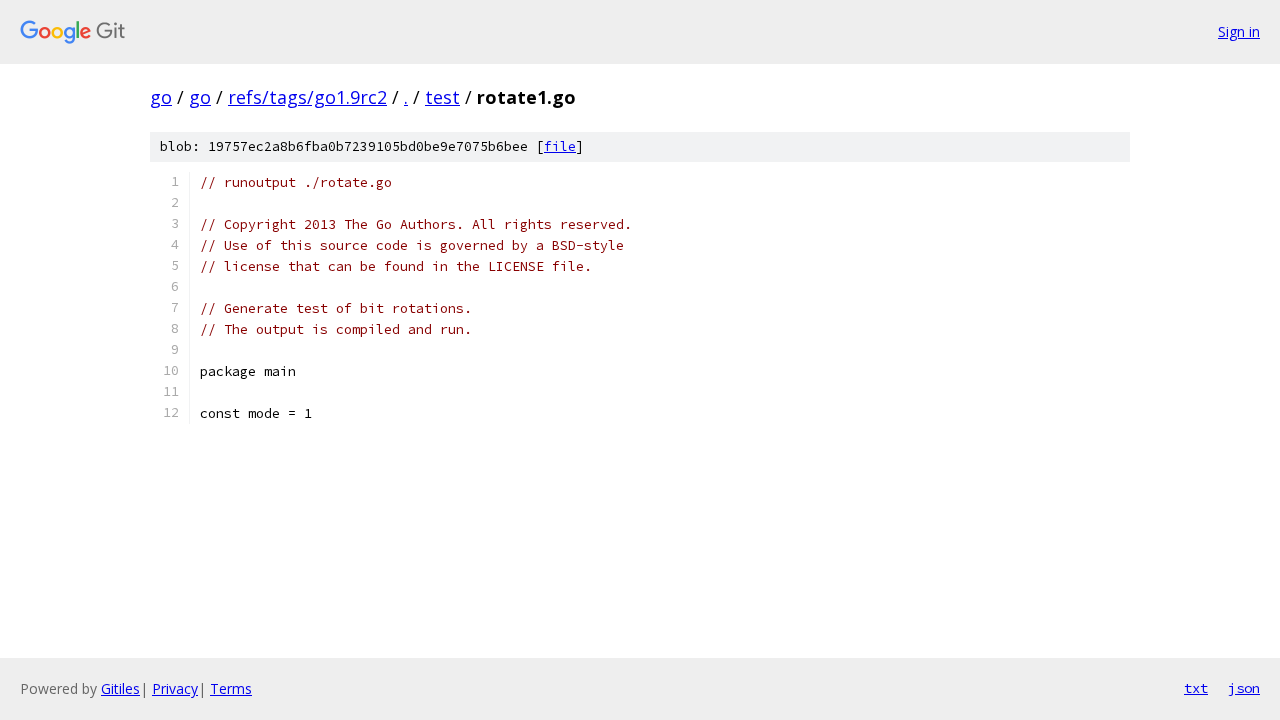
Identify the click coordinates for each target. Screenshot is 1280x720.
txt (1196, 688)
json (1244, 688)
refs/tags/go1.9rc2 (307, 97)
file (560, 146)
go (161, 97)
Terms (231, 688)
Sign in (1239, 31)
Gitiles (120, 688)
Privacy (175, 688)
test (442, 97)
